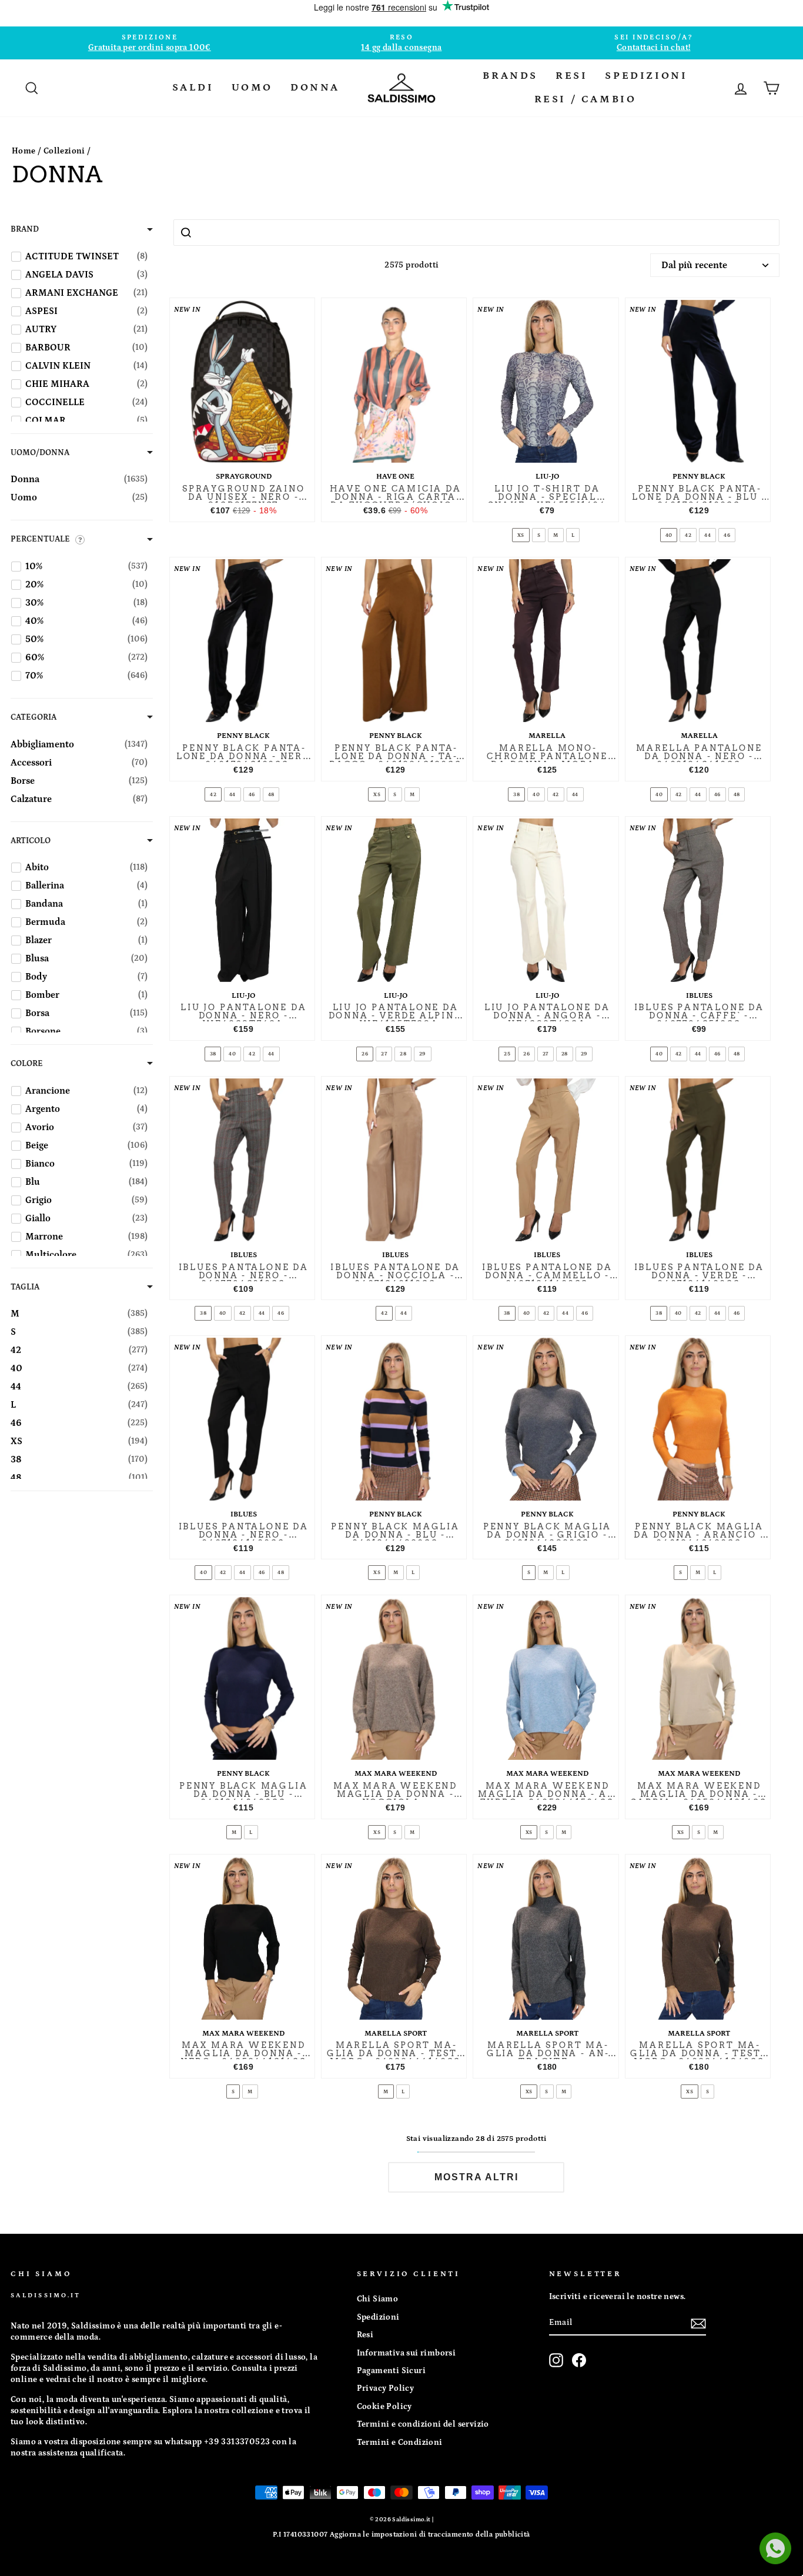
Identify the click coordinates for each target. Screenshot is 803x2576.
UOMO (252, 88)
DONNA (315, 88)
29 (423, 1054)
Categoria (34, 717)
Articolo (31, 841)
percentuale (40, 539)
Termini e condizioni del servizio (423, 2424)
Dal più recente (694, 265)
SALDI (193, 88)
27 (384, 1054)
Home (24, 151)
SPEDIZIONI (646, 76)
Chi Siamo (378, 2299)
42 (688, 535)
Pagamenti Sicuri (391, 2371)
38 (516, 794)
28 (403, 1054)
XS (521, 535)
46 (727, 535)
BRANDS (510, 76)
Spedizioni (378, 2317)
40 (669, 535)
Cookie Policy (384, 2407)
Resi (365, 2335)
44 (707, 535)
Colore (27, 1064)
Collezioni (64, 151)
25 (507, 1054)
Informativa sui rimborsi (406, 2353)
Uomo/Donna (40, 453)
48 (271, 794)
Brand (25, 229)
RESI (571, 76)
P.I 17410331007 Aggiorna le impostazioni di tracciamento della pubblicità (401, 2535)
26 (365, 1054)
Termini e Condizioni (400, 2443)
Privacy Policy (386, 2388)
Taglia (25, 1287)
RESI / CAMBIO (585, 99)
